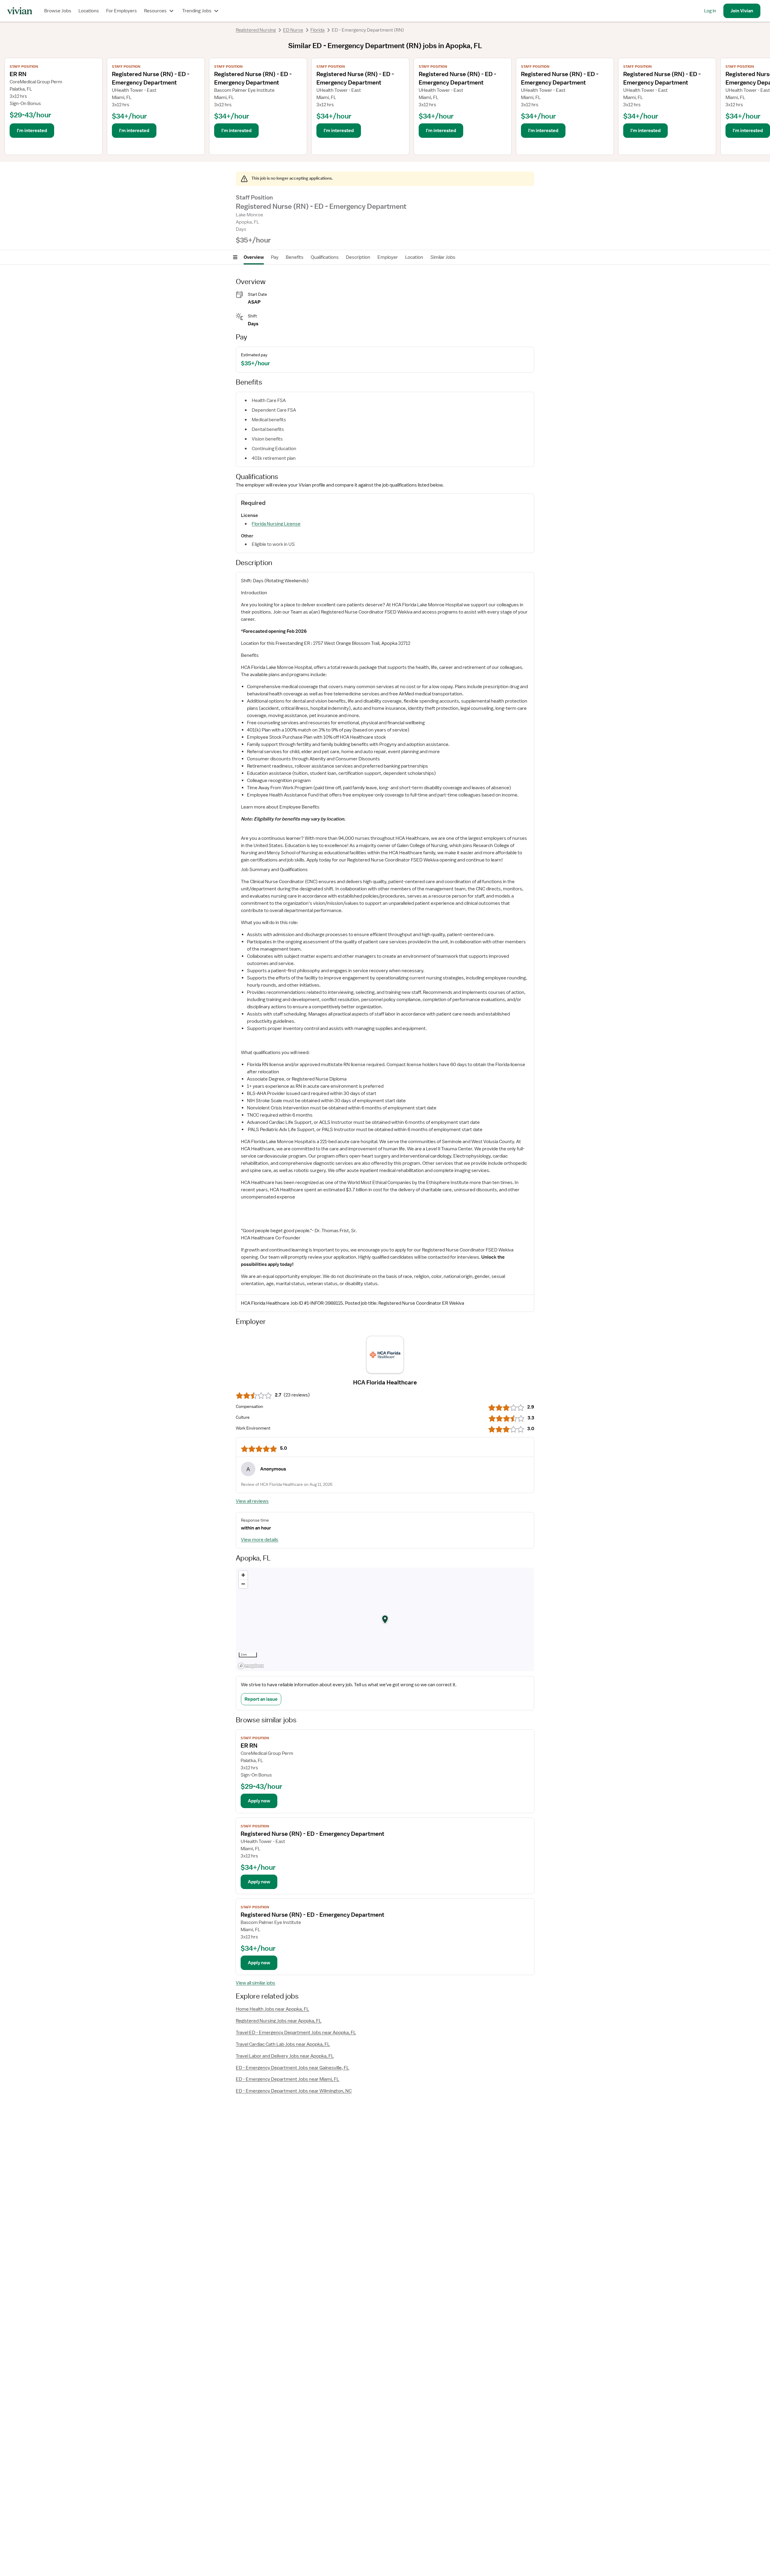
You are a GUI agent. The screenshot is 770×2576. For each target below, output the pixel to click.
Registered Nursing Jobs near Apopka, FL (279, 2021)
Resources (155, 11)
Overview (254, 257)
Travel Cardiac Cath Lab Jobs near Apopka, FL (283, 2044)
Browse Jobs (58, 11)
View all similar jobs (256, 1983)
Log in (710, 11)
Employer (388, 257)
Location (414, 257)
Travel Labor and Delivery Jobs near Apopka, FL (285, 2056)
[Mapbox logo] (251, 1666)
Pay (275, 257)
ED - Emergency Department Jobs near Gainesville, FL (293, 2068)
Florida (317, 30)
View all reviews (252, 1501)
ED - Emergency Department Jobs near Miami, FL (288, 2079)
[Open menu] (235, 257)
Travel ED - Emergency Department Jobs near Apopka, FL (296, 2033)
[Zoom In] (243, 1575)
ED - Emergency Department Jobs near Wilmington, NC (294, 2091)
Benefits (295, 257)
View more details (260, 1540)
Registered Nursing (256, 30)
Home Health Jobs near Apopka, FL (273, 2009)
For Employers (122, 11)
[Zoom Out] (243, 1584)
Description (358, 257)
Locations (89, 11)
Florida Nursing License (276, 524)
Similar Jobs (443, 257)
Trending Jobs (197, 11)
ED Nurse (293, 30)
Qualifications (325, 257)
